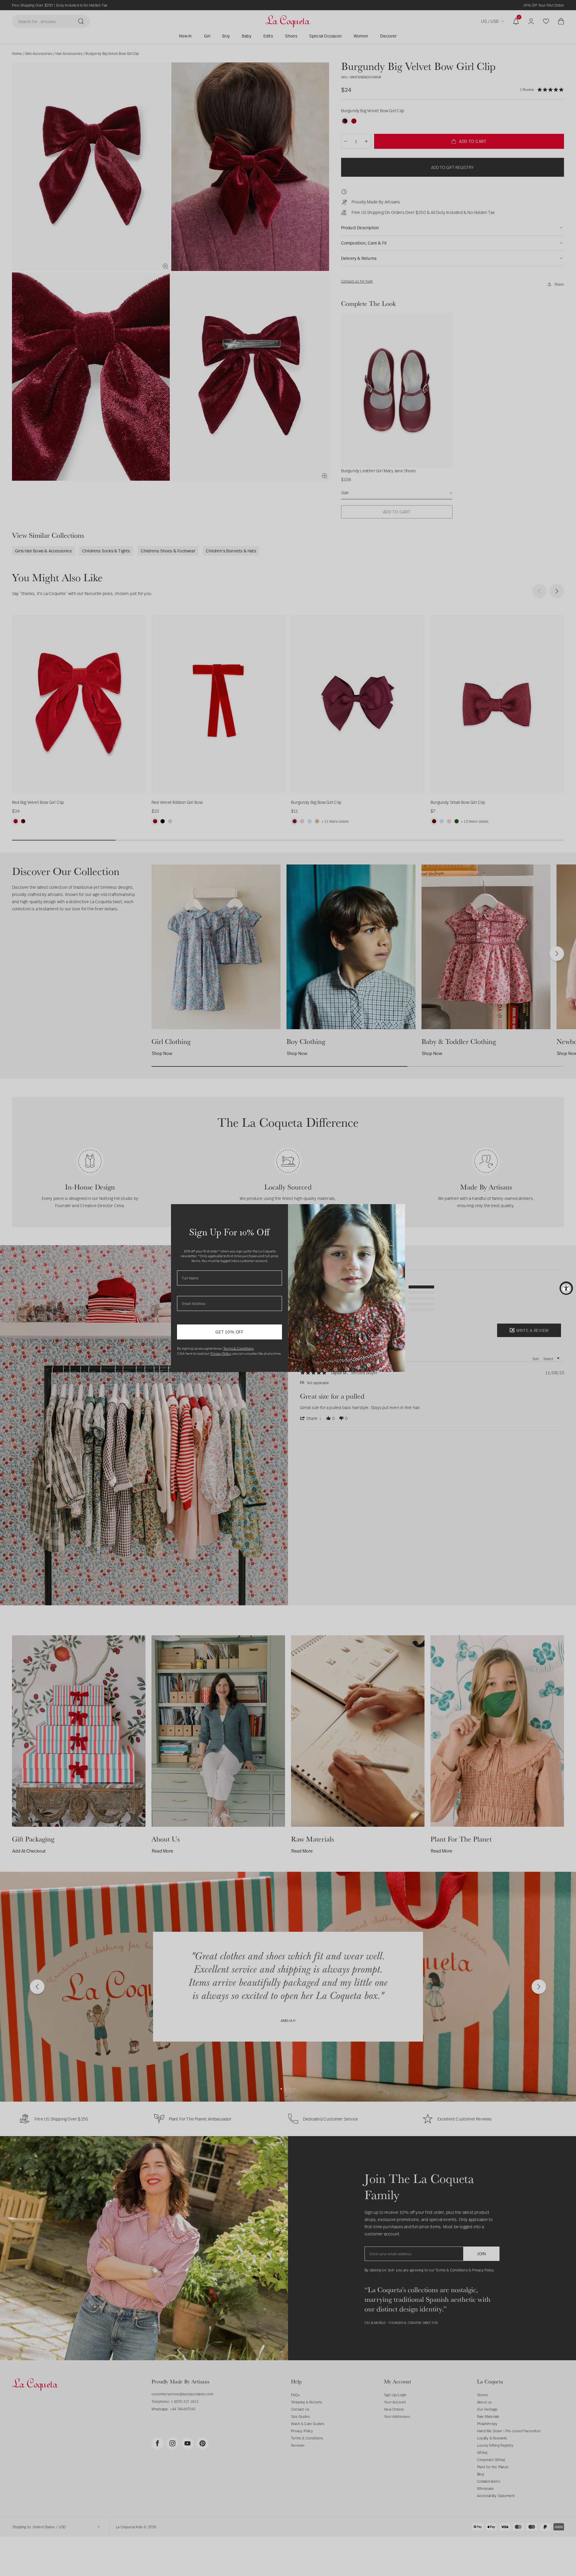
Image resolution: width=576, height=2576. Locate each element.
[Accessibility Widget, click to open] (566, 1288)
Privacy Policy (221, 1353)
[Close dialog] (397, 1212)
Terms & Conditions (238, 1348)
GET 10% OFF (229, 1332)
